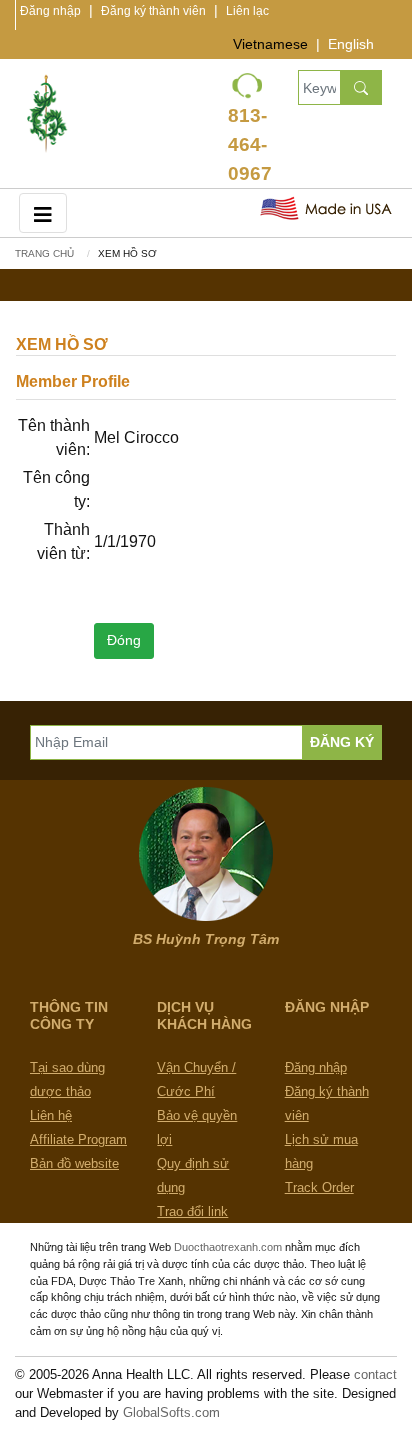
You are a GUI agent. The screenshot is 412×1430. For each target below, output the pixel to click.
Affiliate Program (78, 1139)
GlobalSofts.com (171, 1412)
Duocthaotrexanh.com (228, 1247)
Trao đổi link (192, 1211)
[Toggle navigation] (43, 212)
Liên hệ (51, 1115)
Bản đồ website (74, 1163)
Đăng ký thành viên (153, 11)
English (351, 44)
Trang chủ (44, 253)
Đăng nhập (50, 11)
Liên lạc (247, 11)
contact (375, 1374)
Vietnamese (270, 44)
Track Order (319, 1187)
